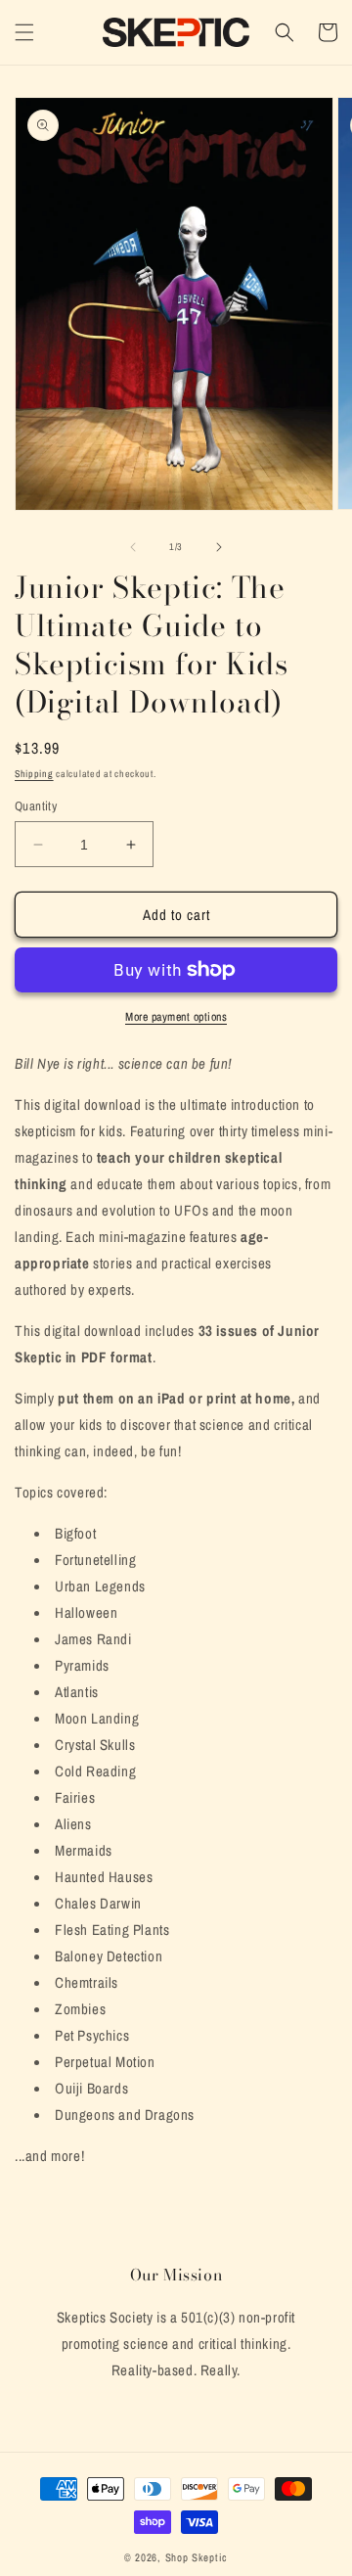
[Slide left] (133, 547)
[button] (24, 32)
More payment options (176, 1017)
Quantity (36, 806)
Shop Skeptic (197, 2557)
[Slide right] (219, 547)
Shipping (34, 774)
